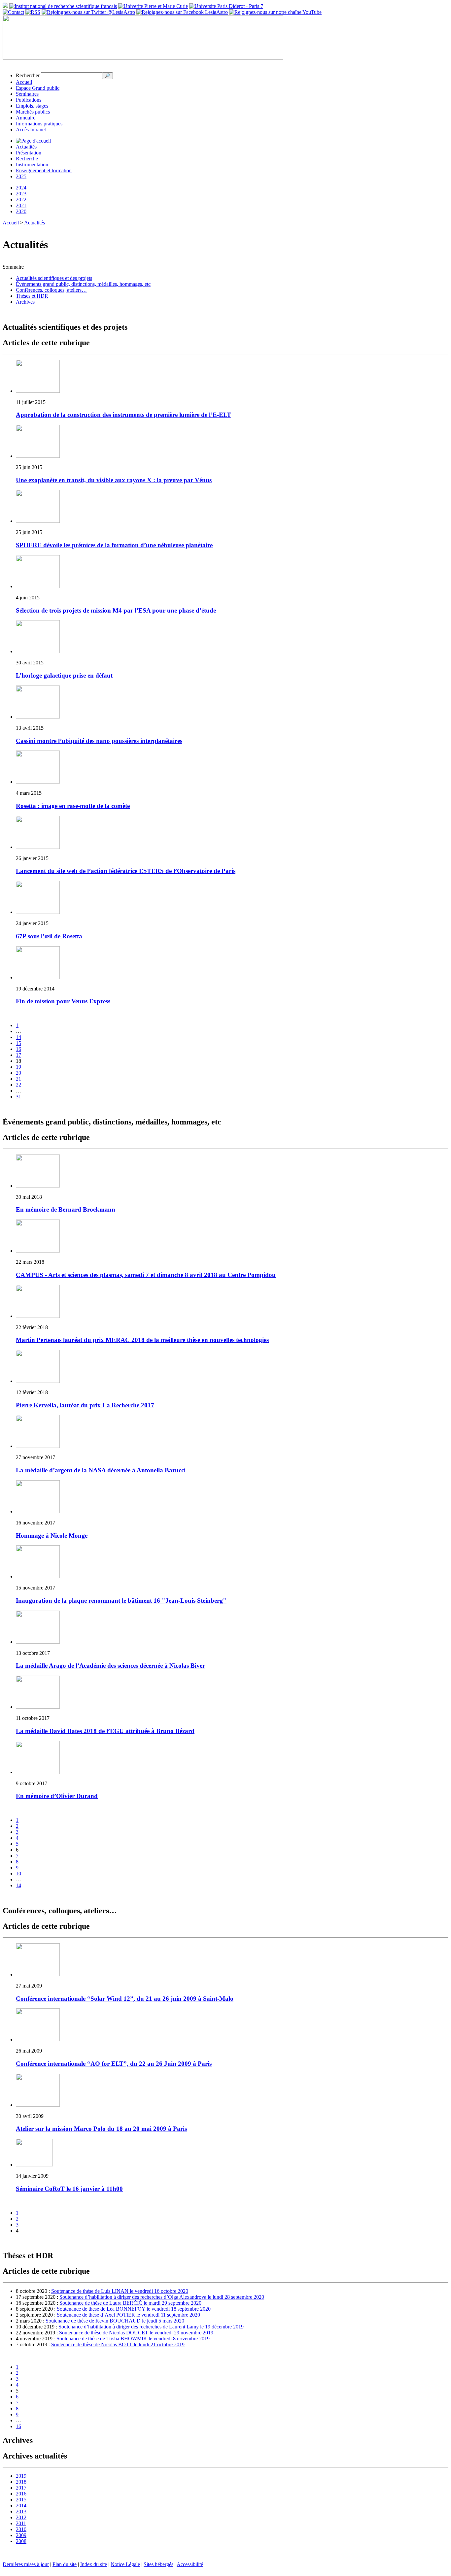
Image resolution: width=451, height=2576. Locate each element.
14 (18, 1037)
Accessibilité (190, 2564)
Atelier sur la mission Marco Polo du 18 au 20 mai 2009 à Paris (101, 2129)
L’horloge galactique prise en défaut (64, 675)
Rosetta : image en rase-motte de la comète (73, 806)
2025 (21, 176)
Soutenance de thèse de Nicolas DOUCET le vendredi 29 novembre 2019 (136, 2333)
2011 (21, 2523)
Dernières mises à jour (26, 2564)
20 (18, 1073)
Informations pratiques (39, 124)
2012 (21, 2517)
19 (18, 1067)
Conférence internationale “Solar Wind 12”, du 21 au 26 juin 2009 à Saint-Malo (125, 1999)
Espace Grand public (38, 88)
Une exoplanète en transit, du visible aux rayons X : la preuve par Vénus (114, 480)
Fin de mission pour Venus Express (63, 1001)
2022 (21, 200)
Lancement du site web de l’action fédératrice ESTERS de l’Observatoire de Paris (126, 871)
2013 (21, 2511)
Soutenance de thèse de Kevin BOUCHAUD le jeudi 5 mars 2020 (115, 2321)
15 (18, 1043)
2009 (21, 2535)
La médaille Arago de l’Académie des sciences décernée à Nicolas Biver (110, 1666)
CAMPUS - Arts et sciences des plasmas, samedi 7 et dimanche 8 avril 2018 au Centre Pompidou (146, 1275)
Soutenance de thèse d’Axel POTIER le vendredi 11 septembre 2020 (128, 2315)
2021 (21, 205)
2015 (21, 2500)
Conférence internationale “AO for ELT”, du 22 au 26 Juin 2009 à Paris (114, 2064)
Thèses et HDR (32, 296)
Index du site (94, 2564)
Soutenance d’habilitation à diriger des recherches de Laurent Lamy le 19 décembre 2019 (151, 2327)
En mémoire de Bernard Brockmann (66, 1209)
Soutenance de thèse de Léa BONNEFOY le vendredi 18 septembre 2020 (134, 2309)
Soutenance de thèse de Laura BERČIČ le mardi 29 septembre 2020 (130, 2303)
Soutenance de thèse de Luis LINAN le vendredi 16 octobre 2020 (120, 2291)
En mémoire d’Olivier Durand (57, 1796)
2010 (21, 2529)
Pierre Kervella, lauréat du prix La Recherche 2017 (85, 1405)
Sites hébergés (158, 2564)
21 (18, 1079)
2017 (21, 2488)
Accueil (24, 82)
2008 (21, 2541)
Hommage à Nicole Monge (52, 1536)
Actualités (26, 147)
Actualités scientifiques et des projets (54, 278)
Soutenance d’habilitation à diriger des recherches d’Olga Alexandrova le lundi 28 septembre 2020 (162, 2297)
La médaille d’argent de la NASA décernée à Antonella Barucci (101, 1470)
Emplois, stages (32, 106)
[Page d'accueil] (33, 141)
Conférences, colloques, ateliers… (51, 290)
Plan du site (65, 2564)
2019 (21, 2476)
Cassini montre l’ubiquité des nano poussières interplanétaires (99, 741)
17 (18, 1055)
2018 (21, 2482)
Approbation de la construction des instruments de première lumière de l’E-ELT (123, 415)
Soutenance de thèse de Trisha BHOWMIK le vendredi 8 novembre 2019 (133, 2339)
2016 (21, 2494)
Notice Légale (125, 2564)
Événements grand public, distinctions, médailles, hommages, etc (83, 284)
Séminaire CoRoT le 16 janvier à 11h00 (69, 2189)
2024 (21, 188)
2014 (21, 2506)
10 (18, 1873)
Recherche (27, 159)
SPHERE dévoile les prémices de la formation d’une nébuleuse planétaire (114, 545)
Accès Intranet (31, 130)
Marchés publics (33, 112)
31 (18, 1097)
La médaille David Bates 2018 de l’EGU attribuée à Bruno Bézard (105, 1731)
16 (18, 1049)
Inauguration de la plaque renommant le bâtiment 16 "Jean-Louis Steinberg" (121, 1601)
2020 (21, 211)
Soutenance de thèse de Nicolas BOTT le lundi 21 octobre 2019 (118, 2344)
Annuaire (26, 118)
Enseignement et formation (44, 170)
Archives (25, 302)
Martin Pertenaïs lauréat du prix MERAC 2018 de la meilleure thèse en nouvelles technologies (142, 1340)
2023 (21, 194)
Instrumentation (32, 165)
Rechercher (28, 75)
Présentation (29, 153)
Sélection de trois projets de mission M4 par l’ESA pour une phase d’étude (116, 610)
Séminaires (27, 94)
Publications (29, 100)
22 (18, 1085)
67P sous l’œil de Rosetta (49, 936)
